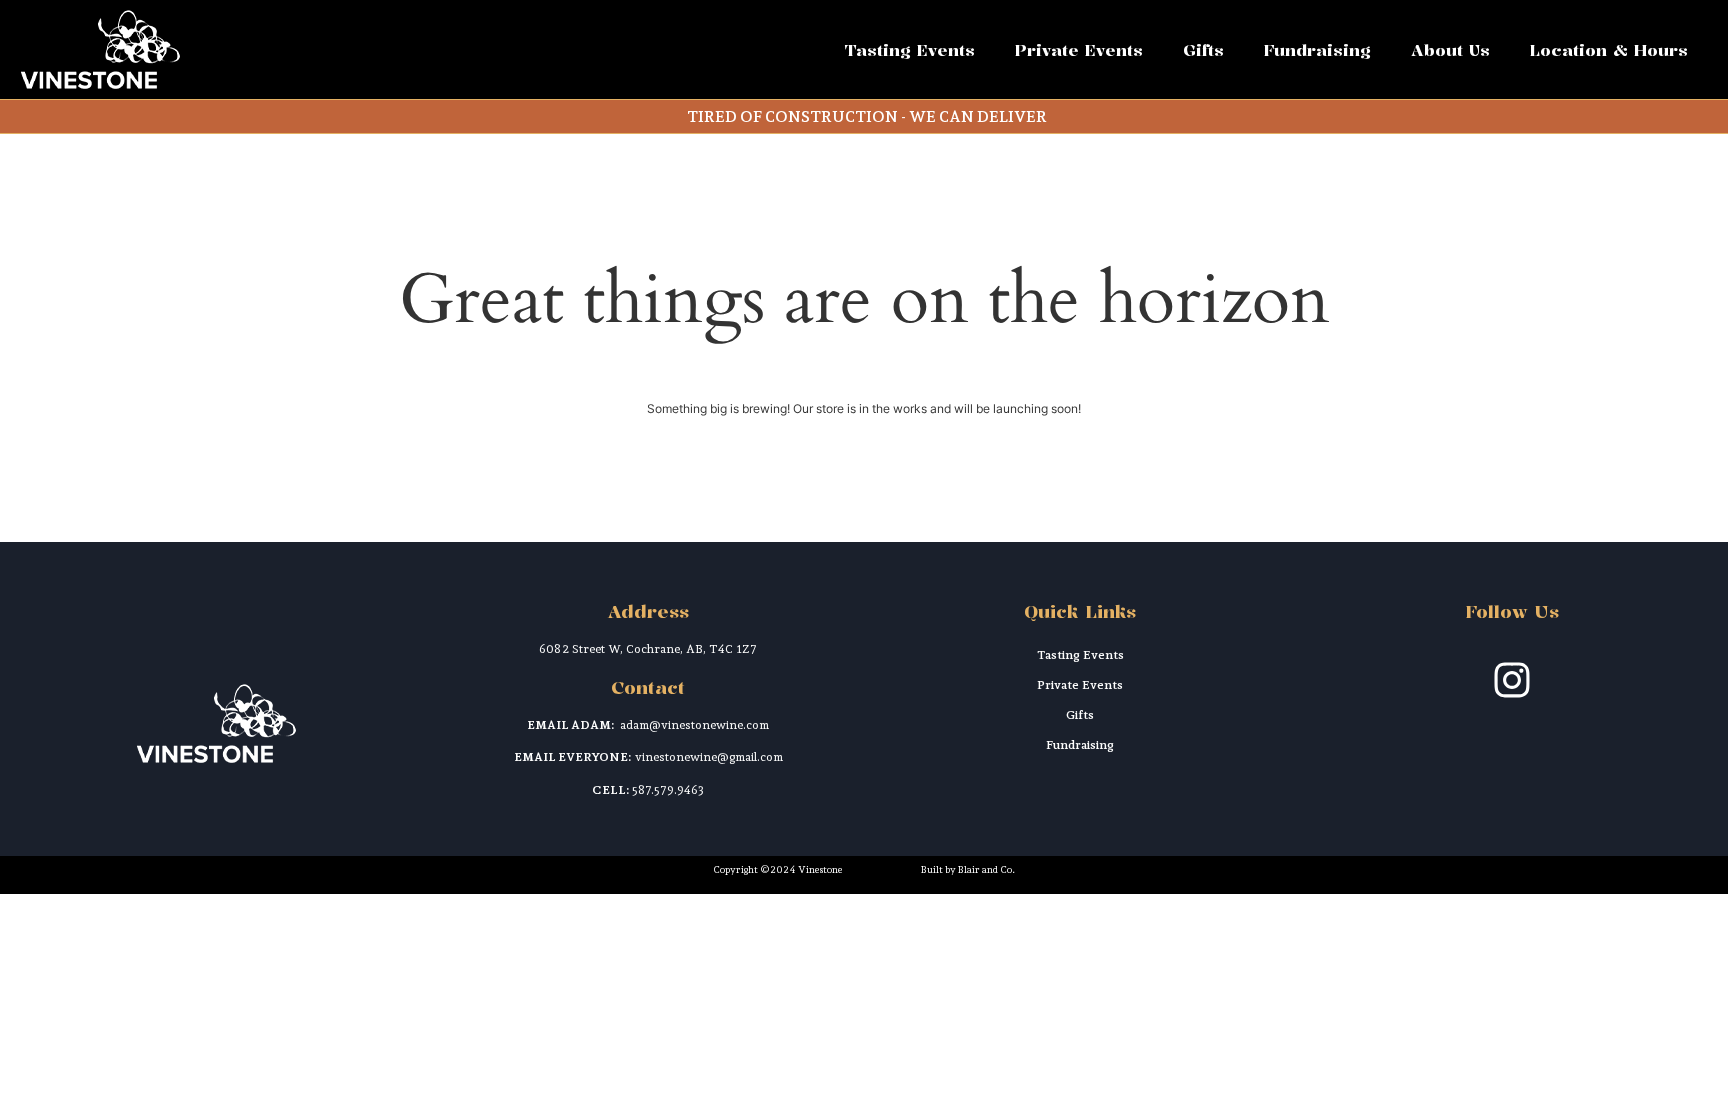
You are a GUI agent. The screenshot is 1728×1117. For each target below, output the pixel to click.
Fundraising (1317, 50)
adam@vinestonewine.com (694, 725)
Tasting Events (910, 50)
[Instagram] (1512, 680)
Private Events (1079, 50)
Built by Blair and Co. (968, 869)
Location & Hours (1609, 50)
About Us (1450, 50)
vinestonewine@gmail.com (709, 757)
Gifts (1203, 50)
